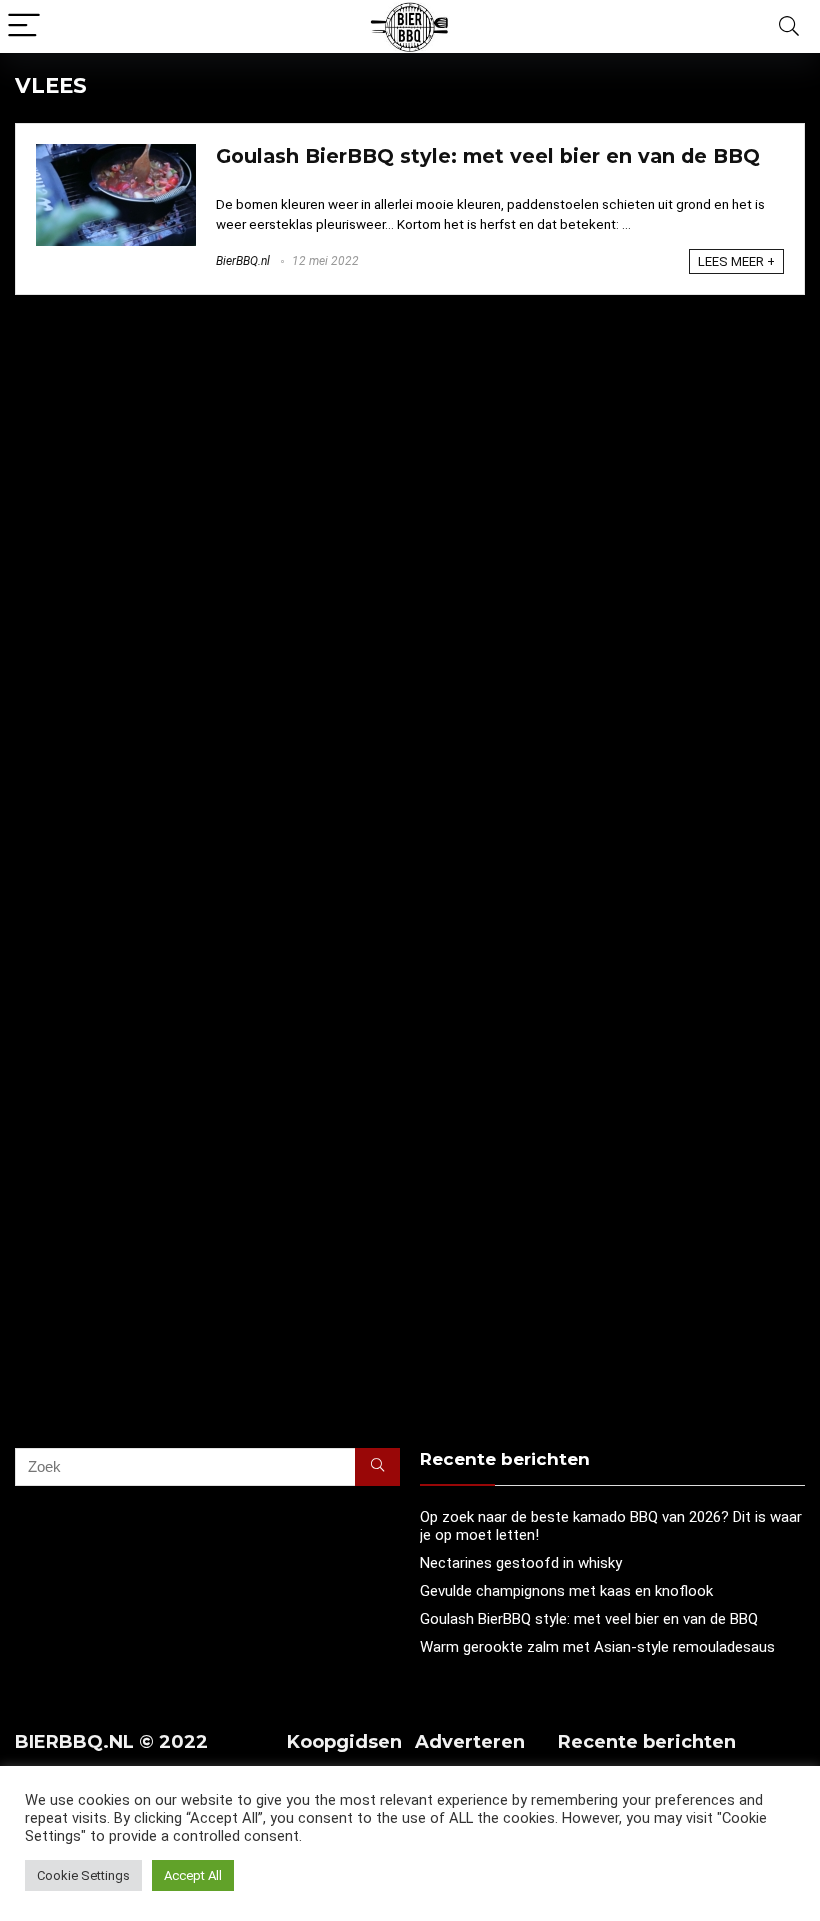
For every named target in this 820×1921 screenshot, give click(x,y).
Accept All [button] (193, 1875)
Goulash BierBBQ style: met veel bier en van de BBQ (488, 156)
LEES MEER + (736, 261)
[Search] (789, 26)
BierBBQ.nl (243, 261)
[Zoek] (377, 1467)
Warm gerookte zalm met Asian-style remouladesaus (597, 1647)
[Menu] (24, 26)
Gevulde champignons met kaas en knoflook (566, 1591)
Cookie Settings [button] (83, 1875)
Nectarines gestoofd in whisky (521, 1563)
